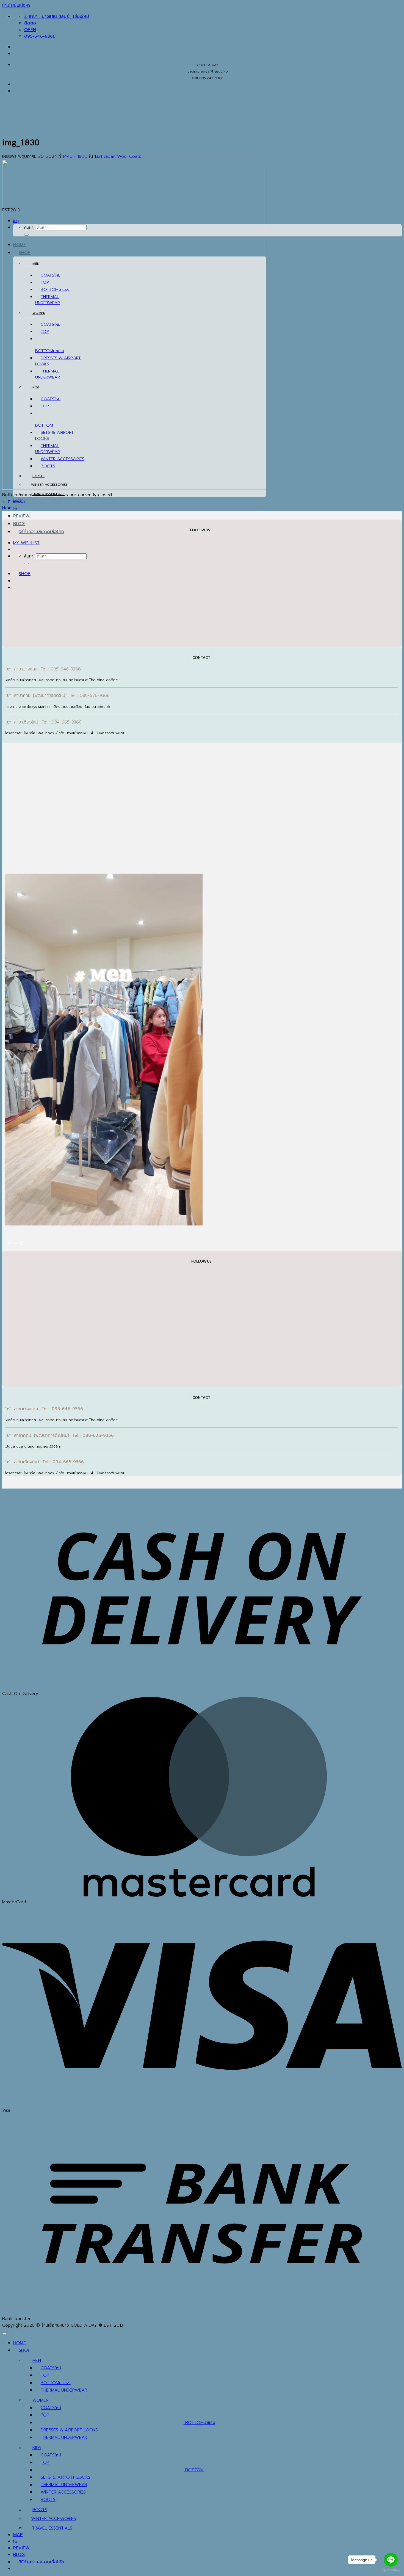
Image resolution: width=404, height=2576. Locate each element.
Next (10, 508)
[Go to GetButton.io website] (391, 2570)
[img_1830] (134, 488)
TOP (45, 2375)
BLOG (19, 524)
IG (15, 2541)
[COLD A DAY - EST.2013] (11, 164)
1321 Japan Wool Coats (118, 156)
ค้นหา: (29, 556)
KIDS (36, 387)
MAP (18, 2535)
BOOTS (48, 2500)
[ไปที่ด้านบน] (4, 2333)
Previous (14, 501)
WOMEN (39, 313)
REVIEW (21, 516)
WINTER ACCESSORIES (63, 2492)
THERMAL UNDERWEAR (64, 2390)
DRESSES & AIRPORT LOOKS (69, 2430)
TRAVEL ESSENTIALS (52, 2528)
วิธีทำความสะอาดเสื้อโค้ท (41, 532)
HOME (20, 2343)
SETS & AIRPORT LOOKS (66, 2477)
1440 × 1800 (75, 156)
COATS (48, 2368)
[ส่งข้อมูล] (26, 564)
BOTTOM (44, 351)
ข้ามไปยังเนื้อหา (16, 5)
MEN (36, 264)
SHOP (25, 574)
